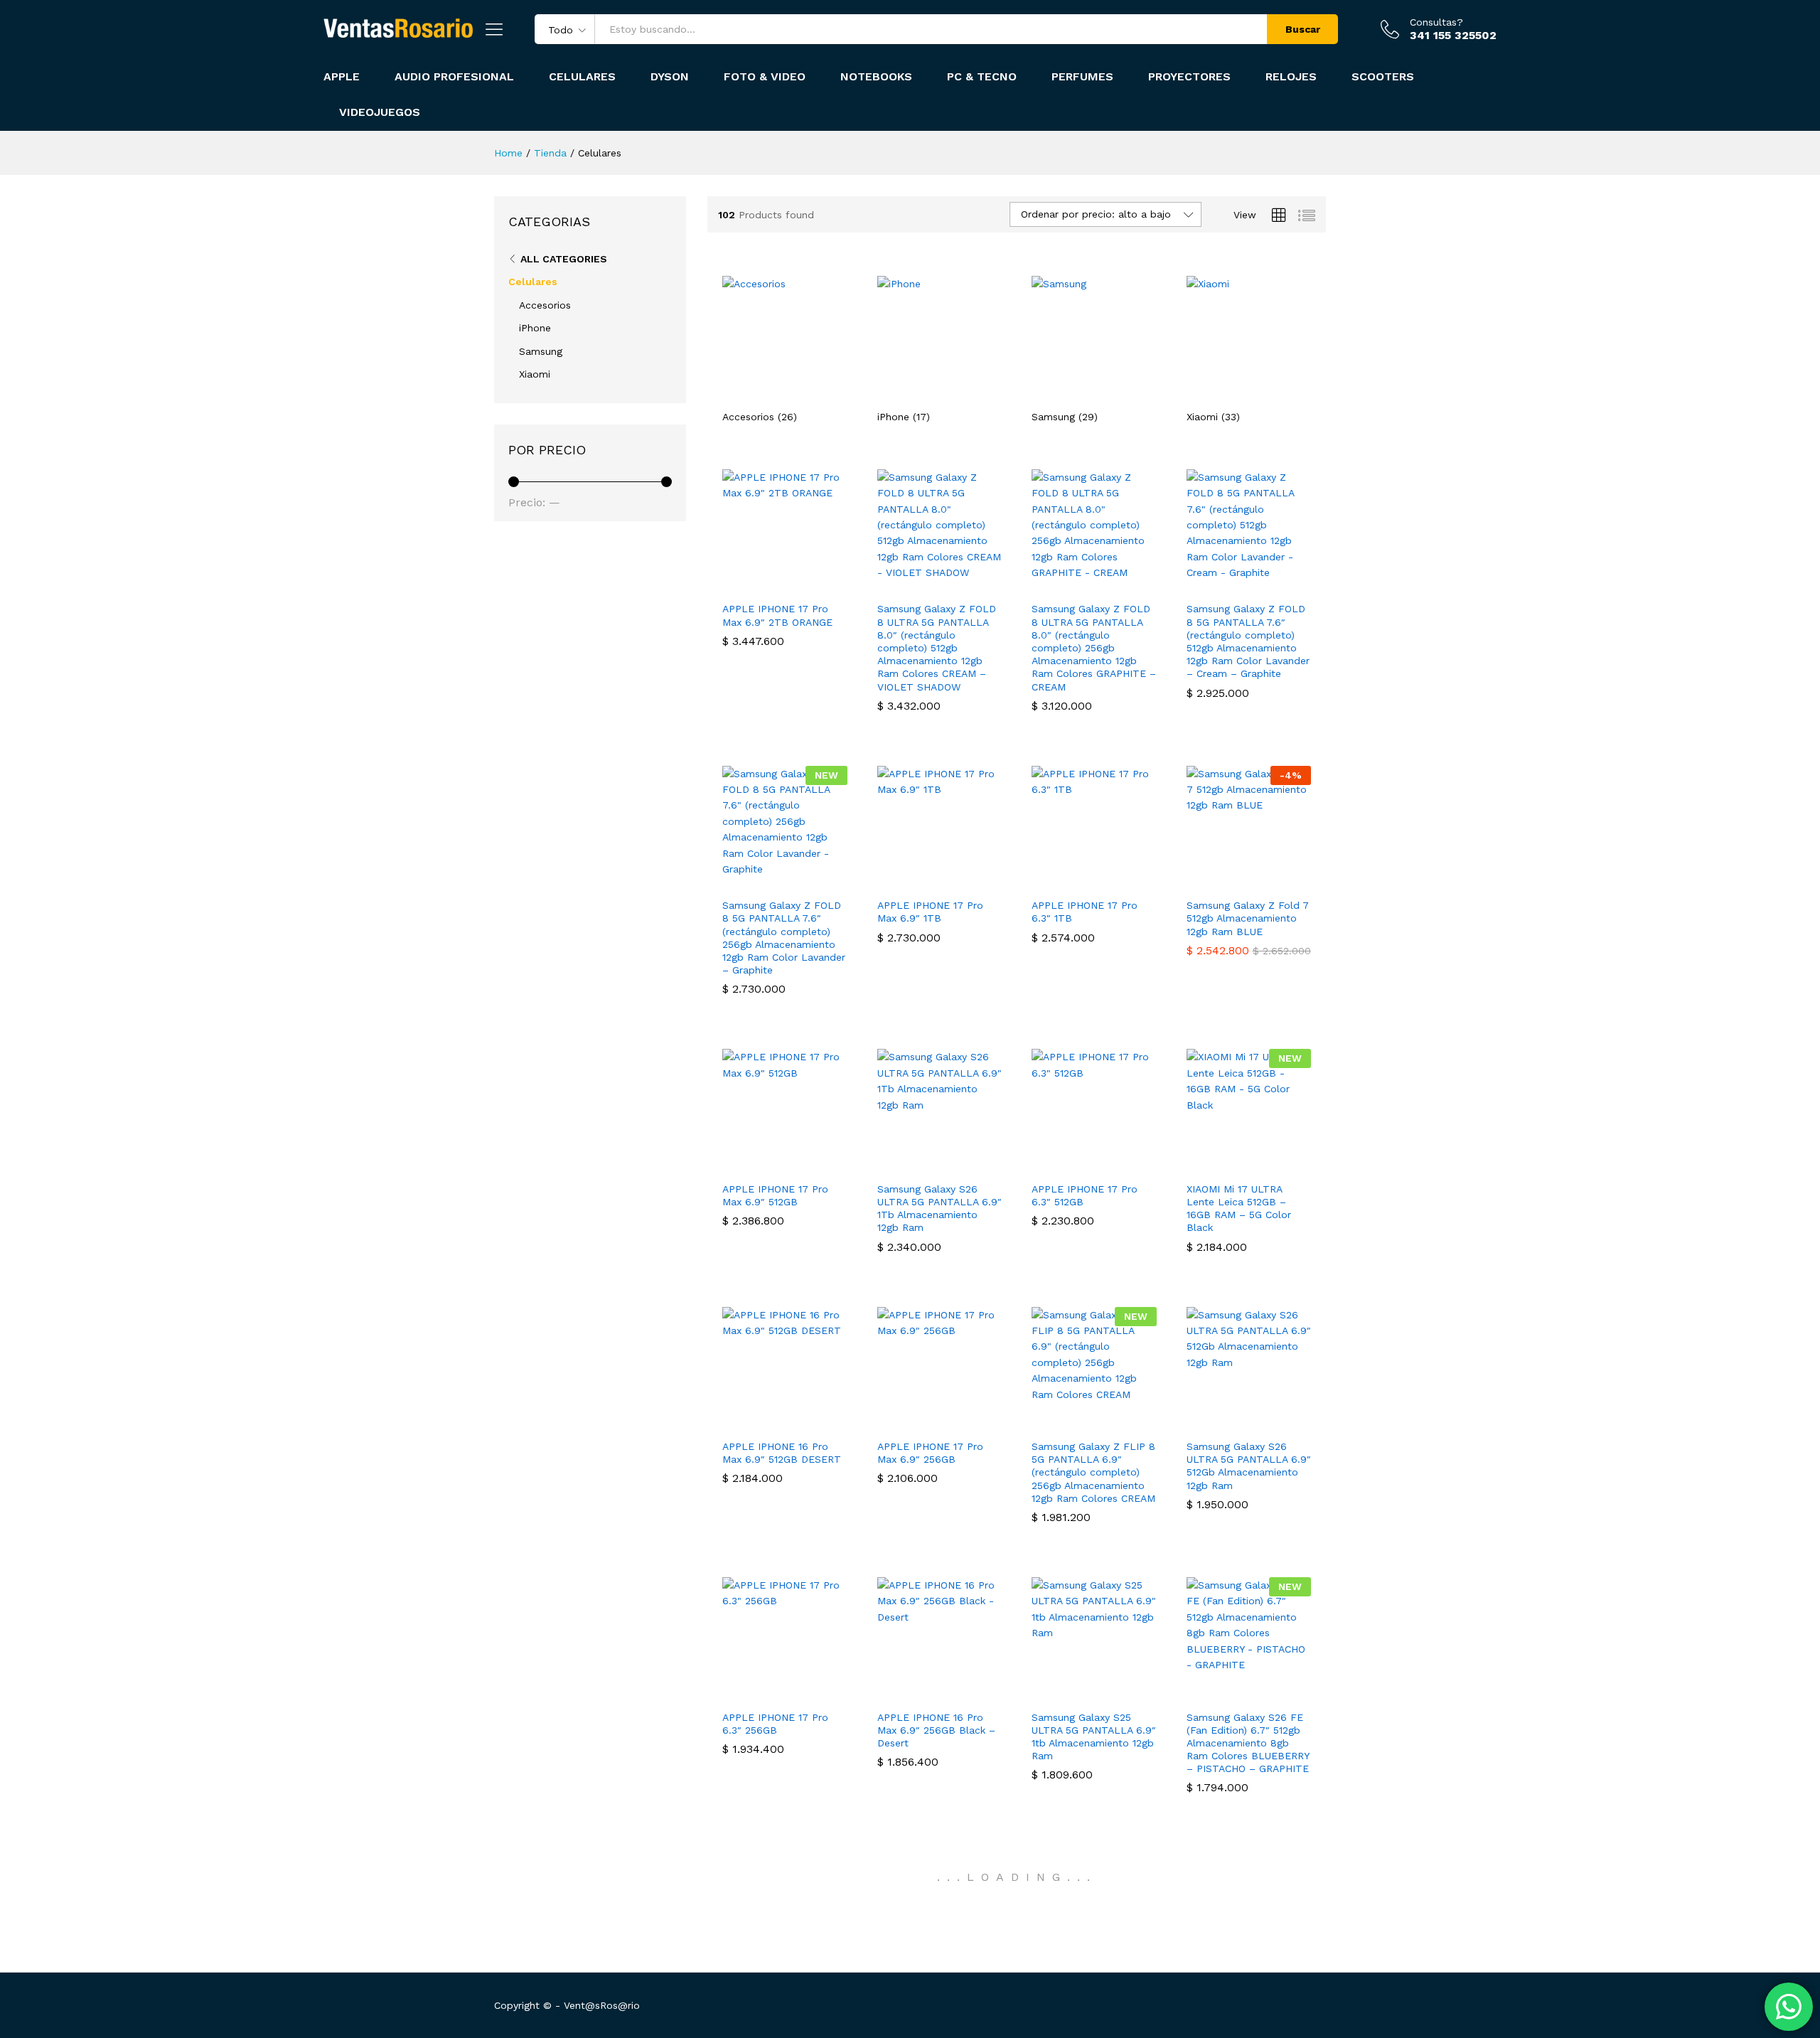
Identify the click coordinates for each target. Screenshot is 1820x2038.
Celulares (533, 282)
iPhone (535, 328)
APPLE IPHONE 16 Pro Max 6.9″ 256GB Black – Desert (936, 1730)
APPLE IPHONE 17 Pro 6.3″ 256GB (775, 1724)
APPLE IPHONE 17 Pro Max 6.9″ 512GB (775, 1195)
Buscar (1303, 29)
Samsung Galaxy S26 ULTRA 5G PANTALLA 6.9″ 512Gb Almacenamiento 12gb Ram (1249, 1466)
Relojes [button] (1291, 77)
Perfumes (1082, 77)
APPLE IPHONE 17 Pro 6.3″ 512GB (1085, 1195)
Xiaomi (535, 374)
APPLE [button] (342, 77)
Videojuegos (380, 112)
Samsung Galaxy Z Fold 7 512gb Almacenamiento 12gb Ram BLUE (1248, 918)
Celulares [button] (582, 77)
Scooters (1383, 77)
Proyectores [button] (1189, 77)
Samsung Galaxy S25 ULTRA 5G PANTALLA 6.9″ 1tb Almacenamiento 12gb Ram (1094, 1737)
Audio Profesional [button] (454, 77)
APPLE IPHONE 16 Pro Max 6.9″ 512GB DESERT (782, 1453)
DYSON (670, 77)
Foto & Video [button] (765, 77)
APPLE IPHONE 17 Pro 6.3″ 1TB (1085, 912)
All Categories (564, 259)
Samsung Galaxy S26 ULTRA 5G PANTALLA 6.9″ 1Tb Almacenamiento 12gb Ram (940, 1209)
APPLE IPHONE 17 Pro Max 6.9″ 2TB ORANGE (777, 615)
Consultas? (1436, 22)
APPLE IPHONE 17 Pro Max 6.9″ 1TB (930, 912)
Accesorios (545, 305)
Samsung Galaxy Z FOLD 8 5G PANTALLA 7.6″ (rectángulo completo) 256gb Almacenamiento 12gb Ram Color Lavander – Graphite (784, 938)
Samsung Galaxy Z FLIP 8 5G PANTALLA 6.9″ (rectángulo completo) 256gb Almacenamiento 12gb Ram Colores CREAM (1093, 1472)
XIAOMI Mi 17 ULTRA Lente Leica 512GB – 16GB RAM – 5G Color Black (1239, 1209)
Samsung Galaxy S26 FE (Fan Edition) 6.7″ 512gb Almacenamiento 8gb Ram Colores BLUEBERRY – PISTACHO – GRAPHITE (1248, 1743)
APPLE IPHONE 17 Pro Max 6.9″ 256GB (930, 1453)
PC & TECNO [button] (982, 77)
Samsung (541, 351)
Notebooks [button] (876, 77)
